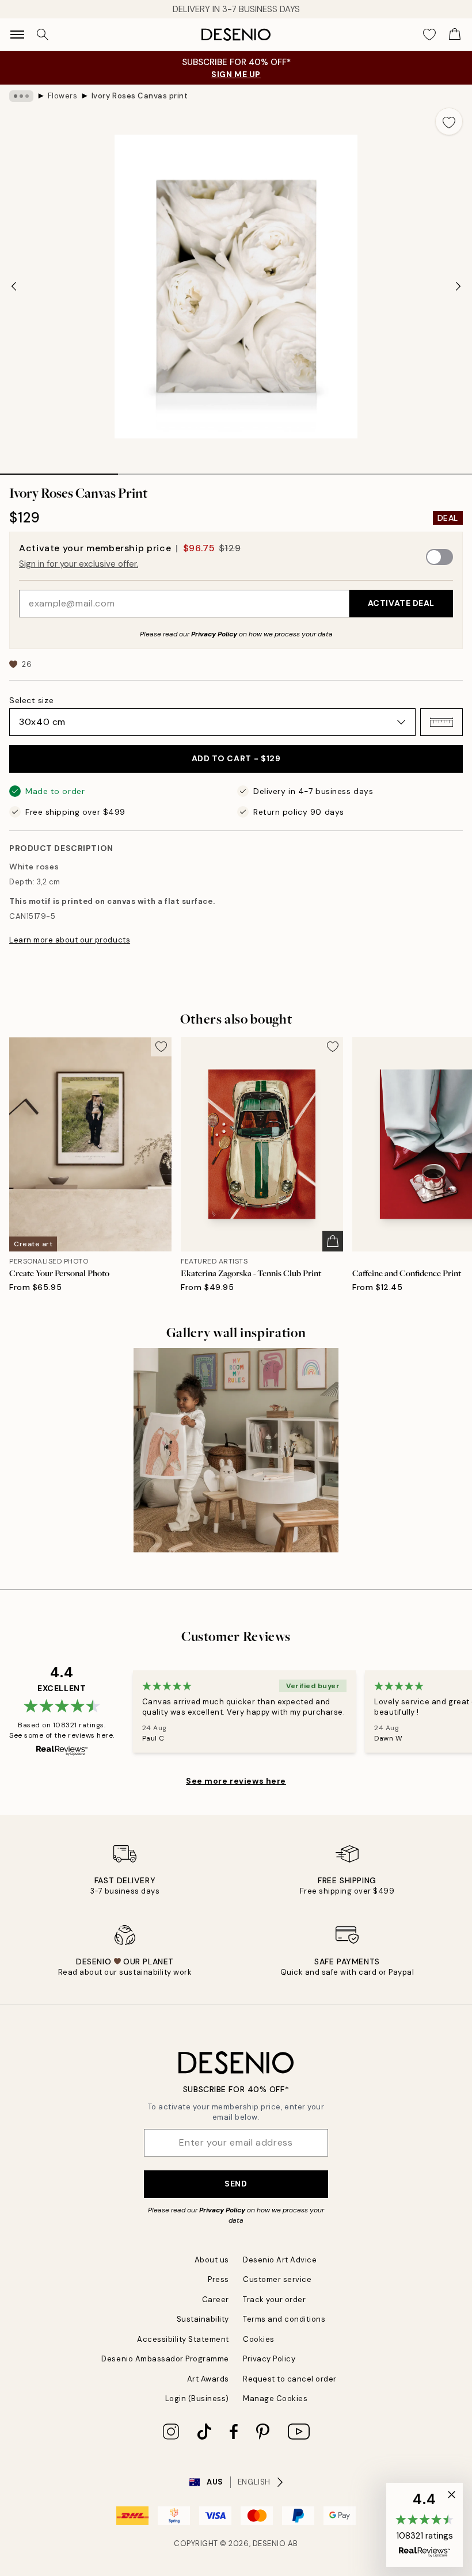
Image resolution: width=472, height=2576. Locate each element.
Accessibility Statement (183, 2339)
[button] (441, 722)
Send (236, 2184)
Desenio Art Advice (280, 2260)
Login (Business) (197, 2398)
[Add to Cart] (333, 1241)
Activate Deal (401, 603)
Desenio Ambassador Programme (165, 2359)
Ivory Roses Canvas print (140, 96)
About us (212, 2260)
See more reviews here (236, 1781)
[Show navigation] (17, 35)
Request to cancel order (290, 2379)
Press (218, 2279)
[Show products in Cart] (455, 35)
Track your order (274, 2300)
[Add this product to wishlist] (449, 121)
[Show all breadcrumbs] (21, 96)
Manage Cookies (275, 2398)
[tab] (59, 470)
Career (216, 2300)
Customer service (277, 2279)
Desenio (269, 2543)
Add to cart (236, 758)
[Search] (43, 35)
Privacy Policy (214, 634)
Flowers (63, 96)
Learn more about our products (70, 940)
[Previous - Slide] (14, 287)
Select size (31, 700)
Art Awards (208, 2379)
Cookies (259, 2339)
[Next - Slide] (458, 287)
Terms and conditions (284, 2319)
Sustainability (203, 2319)
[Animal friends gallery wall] (236, 1451)
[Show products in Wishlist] (429, 35)
